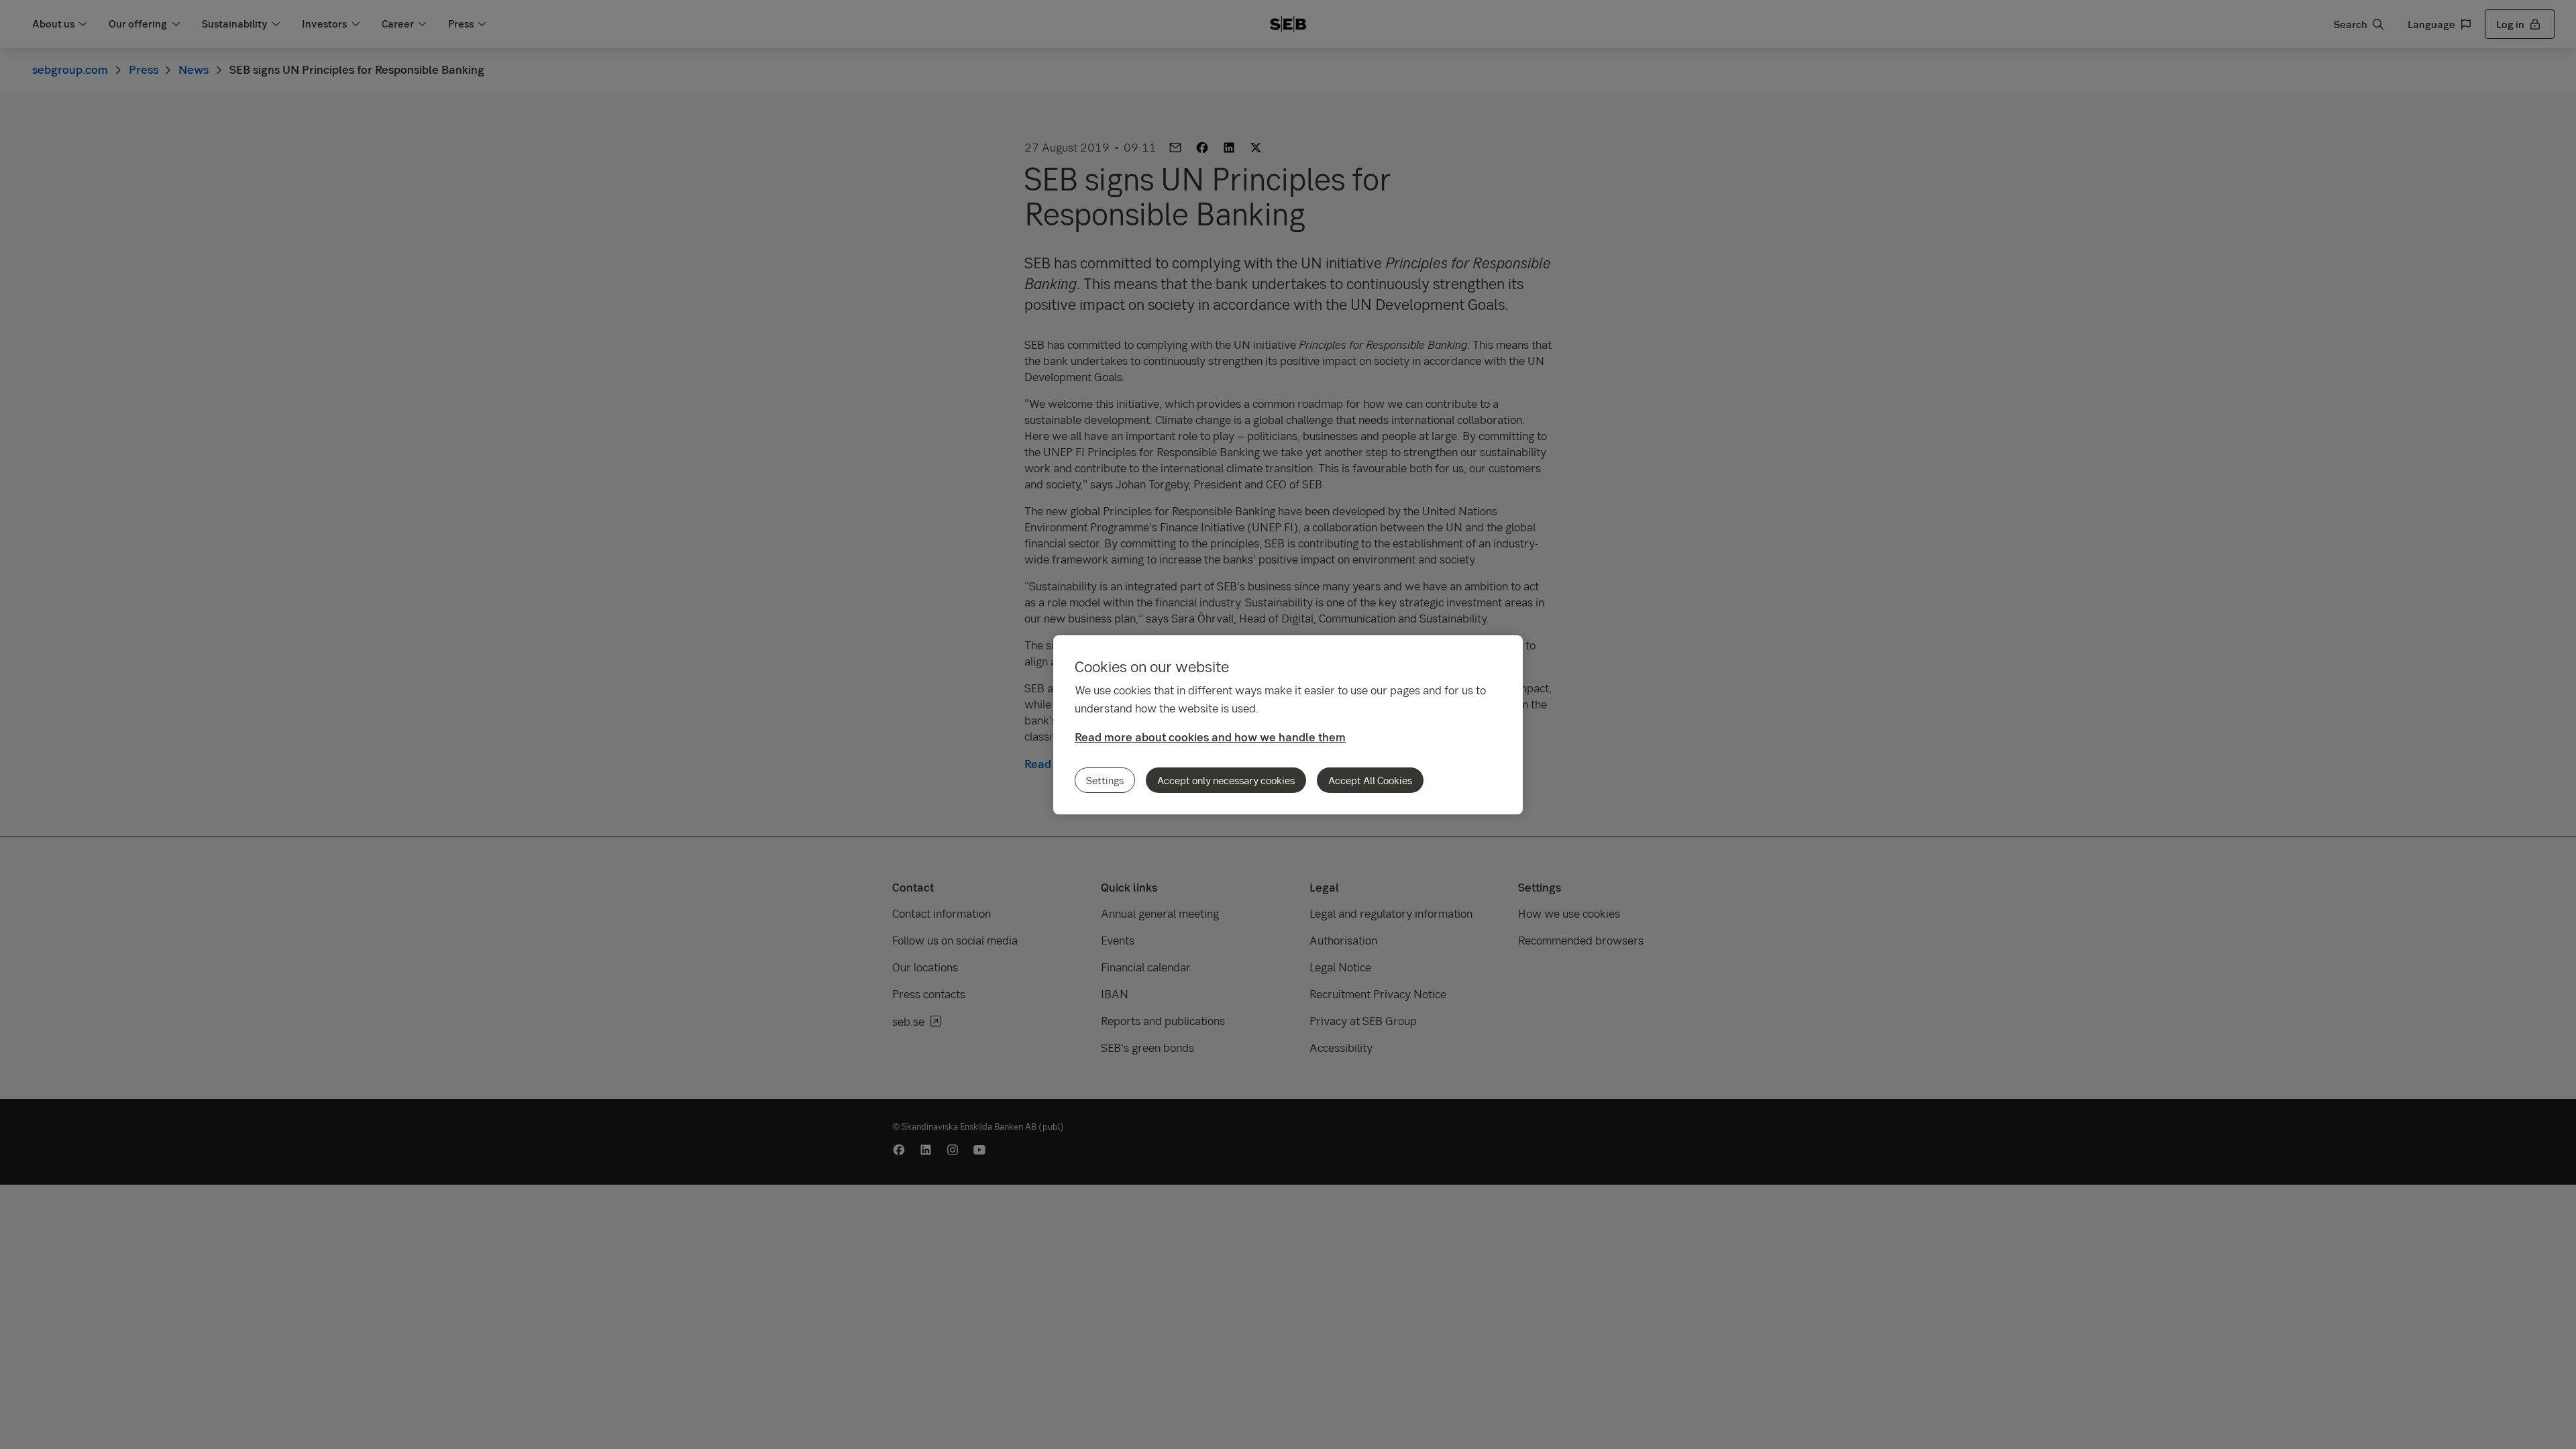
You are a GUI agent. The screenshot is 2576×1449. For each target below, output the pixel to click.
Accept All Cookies (1370, 780)
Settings (1105, 780)
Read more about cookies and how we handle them (1210, 737)
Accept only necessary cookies (1226, 780)
